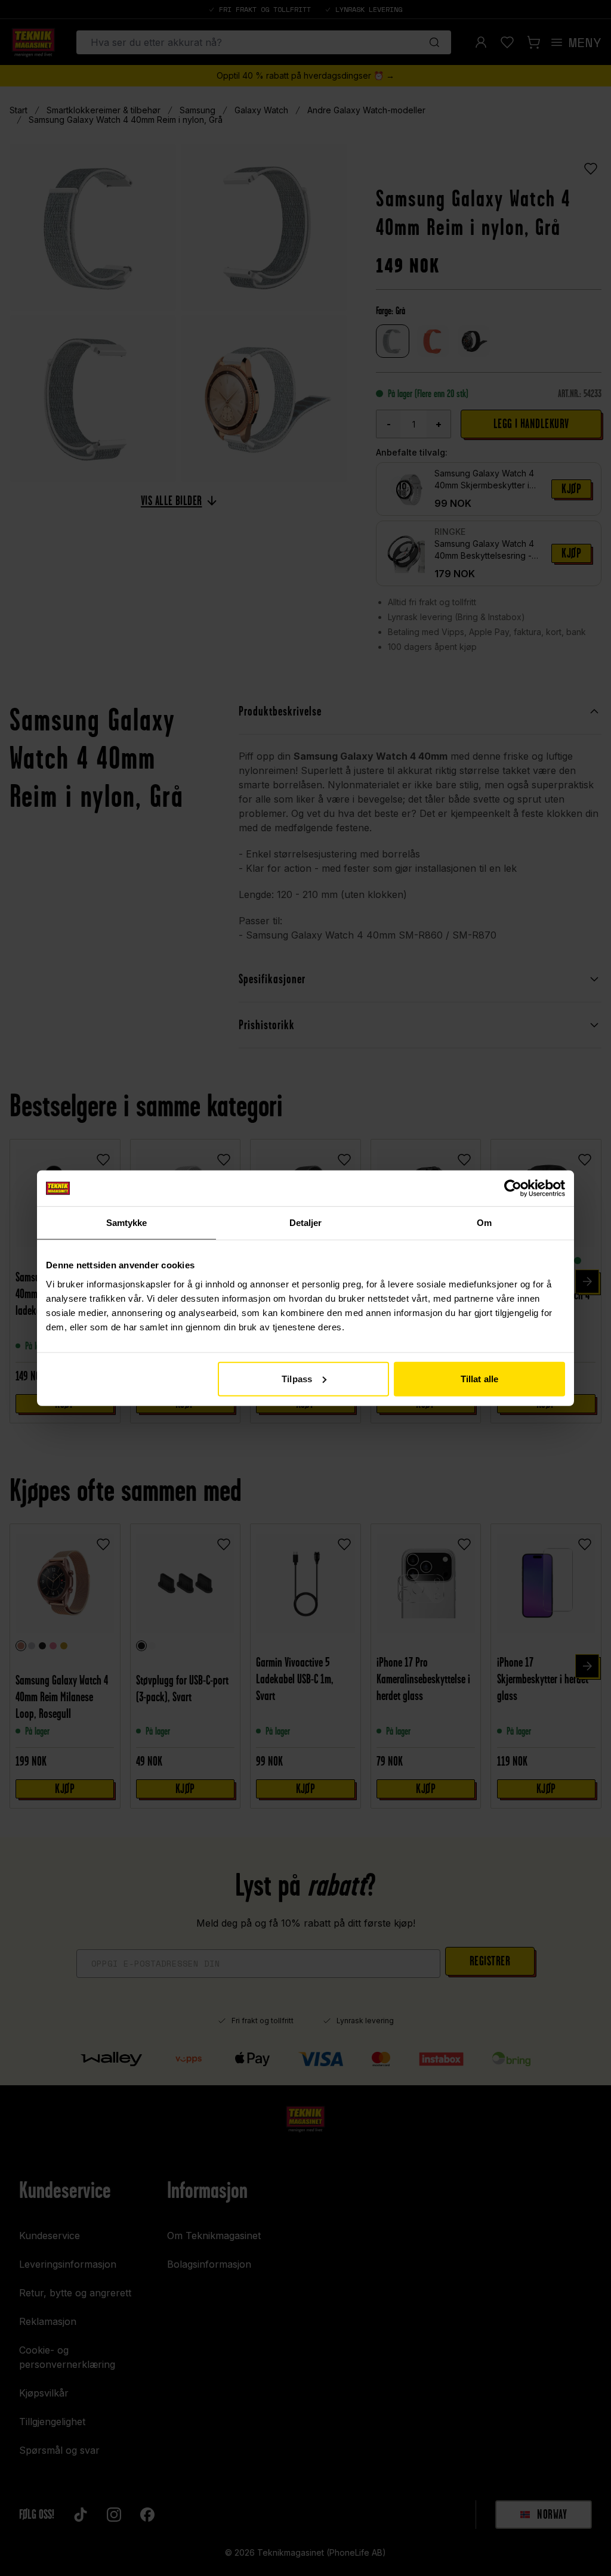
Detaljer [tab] (306, 1223)
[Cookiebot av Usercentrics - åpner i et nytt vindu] (513, 1188)
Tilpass (297, 1378)
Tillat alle (479, 1378)
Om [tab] (484, 1223)
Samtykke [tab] (127, 1223)
